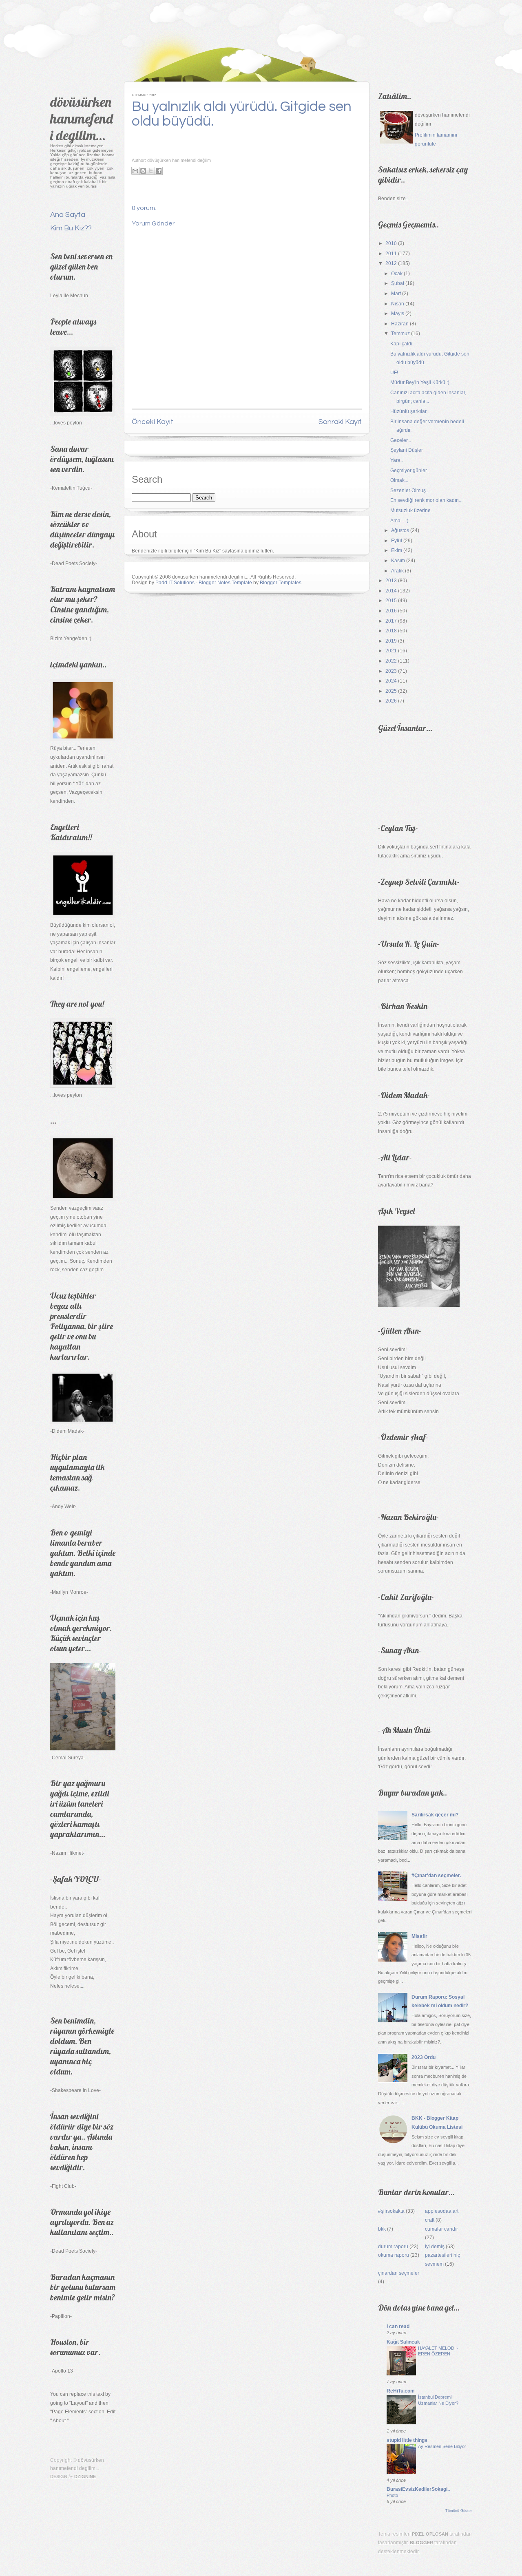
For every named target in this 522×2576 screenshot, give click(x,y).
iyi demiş (435, 2247)
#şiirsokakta (391, 2211)
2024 (391, 681)
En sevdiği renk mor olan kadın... (426, 500)
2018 (391, 631)
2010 (391, 243)
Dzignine (85, 2477)
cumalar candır (441, 2229)
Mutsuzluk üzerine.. (412, 510)
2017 (391, 621)
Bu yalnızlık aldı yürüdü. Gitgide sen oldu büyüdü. (242, 114)
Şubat (398, 283)
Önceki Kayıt (153, 422)
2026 (391, 701)
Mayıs (398, 314)
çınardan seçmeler (399, 2273)
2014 (391, 591)
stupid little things (407, 2440)
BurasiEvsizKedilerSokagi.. (418, 2489)
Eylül (397, 541)
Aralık (397, 571)
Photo (392, 2495)
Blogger (421, 2543)
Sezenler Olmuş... (410, 490)
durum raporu (393, 2247)
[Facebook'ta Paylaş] (159, 171)
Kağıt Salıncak (403, 2342)
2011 (391, 254)
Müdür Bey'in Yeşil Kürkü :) (420, 382)
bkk (382, 2229)
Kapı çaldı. (402, 344)
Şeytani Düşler (407, 450)
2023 (391, 671)
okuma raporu (394, 2255)
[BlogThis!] (143, 171)
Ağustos (400, 530)
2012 (391, 263)
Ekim (397, 550)
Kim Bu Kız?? (71, 228)
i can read (398, 2326)
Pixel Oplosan (430, 2534)
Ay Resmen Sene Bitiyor (442, 2446)
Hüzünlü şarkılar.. (409, 411)
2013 (391, 581)
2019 (391, 641)
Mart (396, 294)
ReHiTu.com (401, 2391)
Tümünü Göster (459, 2511)
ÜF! (394, 373)
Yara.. (397, 460)
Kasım (398, 561)
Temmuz (400, 334)
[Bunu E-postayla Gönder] (135, 171)
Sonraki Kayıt (340, 422)
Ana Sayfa (68, 215)
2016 (391, 611)
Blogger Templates (281, 583)
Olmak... (399, 480)
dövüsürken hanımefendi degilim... (82, 118)
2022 (391, 661)
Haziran (400, 324)
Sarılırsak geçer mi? (435, 1815)
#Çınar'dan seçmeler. (436, 1876)
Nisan (398, 304)
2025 (391, 691)
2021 (391, 651)
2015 (391, 601)
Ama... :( (399, 521)
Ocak (397, 274)
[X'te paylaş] (151, 171)
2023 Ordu (424, 2057)
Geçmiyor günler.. (410, 471)
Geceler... (401, 440)
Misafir (419, 1936)
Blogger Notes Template (225, 583)
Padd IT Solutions (175, 583)
